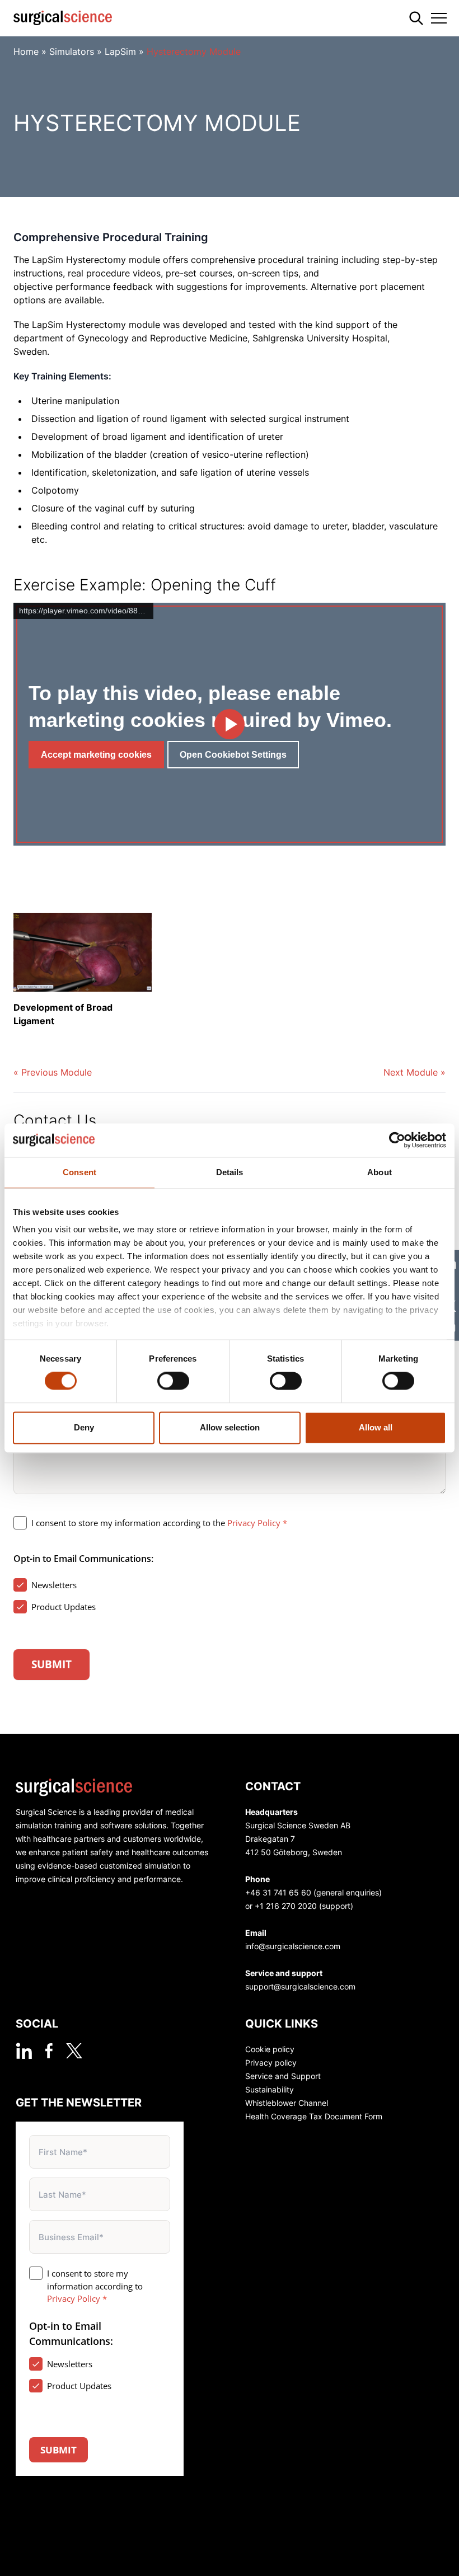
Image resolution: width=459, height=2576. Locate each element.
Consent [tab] (79, 1172)
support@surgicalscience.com (300, 1986)
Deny (84, 1427)
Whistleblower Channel (287, 2103)
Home (26, 51)
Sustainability (270, 2089)
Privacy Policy (254, 1523)
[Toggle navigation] (439, 18)
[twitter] (74, 2051)
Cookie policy (270, 2049)
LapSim (120, 51)
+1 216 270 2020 (286, 1906)
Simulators (72, 51)
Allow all (376, 1427)
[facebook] (49, 2051)
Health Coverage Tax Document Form (314, 2116)
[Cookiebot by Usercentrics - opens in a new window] (397, 1140)
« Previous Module (53, 1072)
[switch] (173, 1381)
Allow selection (230, 1427)
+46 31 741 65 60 (278, 1892)
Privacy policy (271, 2063)
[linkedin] (24, 2051)
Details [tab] (230, 1172)
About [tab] (380, 1172)
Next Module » (414, 1072)
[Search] (416, 18)
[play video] (230, 724)
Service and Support (283, 2076)
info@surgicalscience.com (293, 1946)
